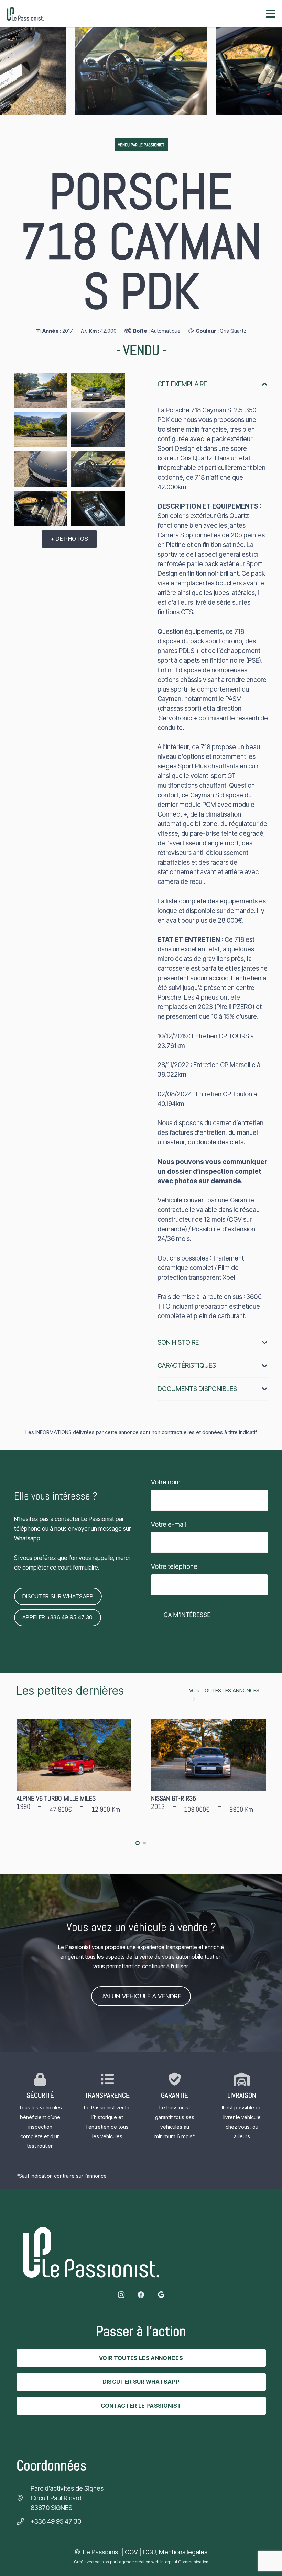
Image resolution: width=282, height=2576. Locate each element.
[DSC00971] (41, 469)
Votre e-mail (169, 1524)
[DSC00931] (98, 390)
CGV (131, 2552)
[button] (271, 14)
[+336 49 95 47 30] (24, 2522)
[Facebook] (141, 2295)
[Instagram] (121, 2295)
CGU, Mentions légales (175, 2552)
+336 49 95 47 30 (56, 2522)
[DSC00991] (41, 430)
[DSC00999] (98, 469)
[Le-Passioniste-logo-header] (25, 14)
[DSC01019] (141, 71)
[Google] (161, 2295)
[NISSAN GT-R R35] (74, 1771)
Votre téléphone (174, 1567)
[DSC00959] (41, 390)
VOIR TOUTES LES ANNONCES (224, 1691)
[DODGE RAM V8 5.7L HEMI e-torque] (208, 1771)
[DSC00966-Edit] (98, 430)
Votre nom (166, 1482)
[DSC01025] (98, 508)
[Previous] (12, 72)
